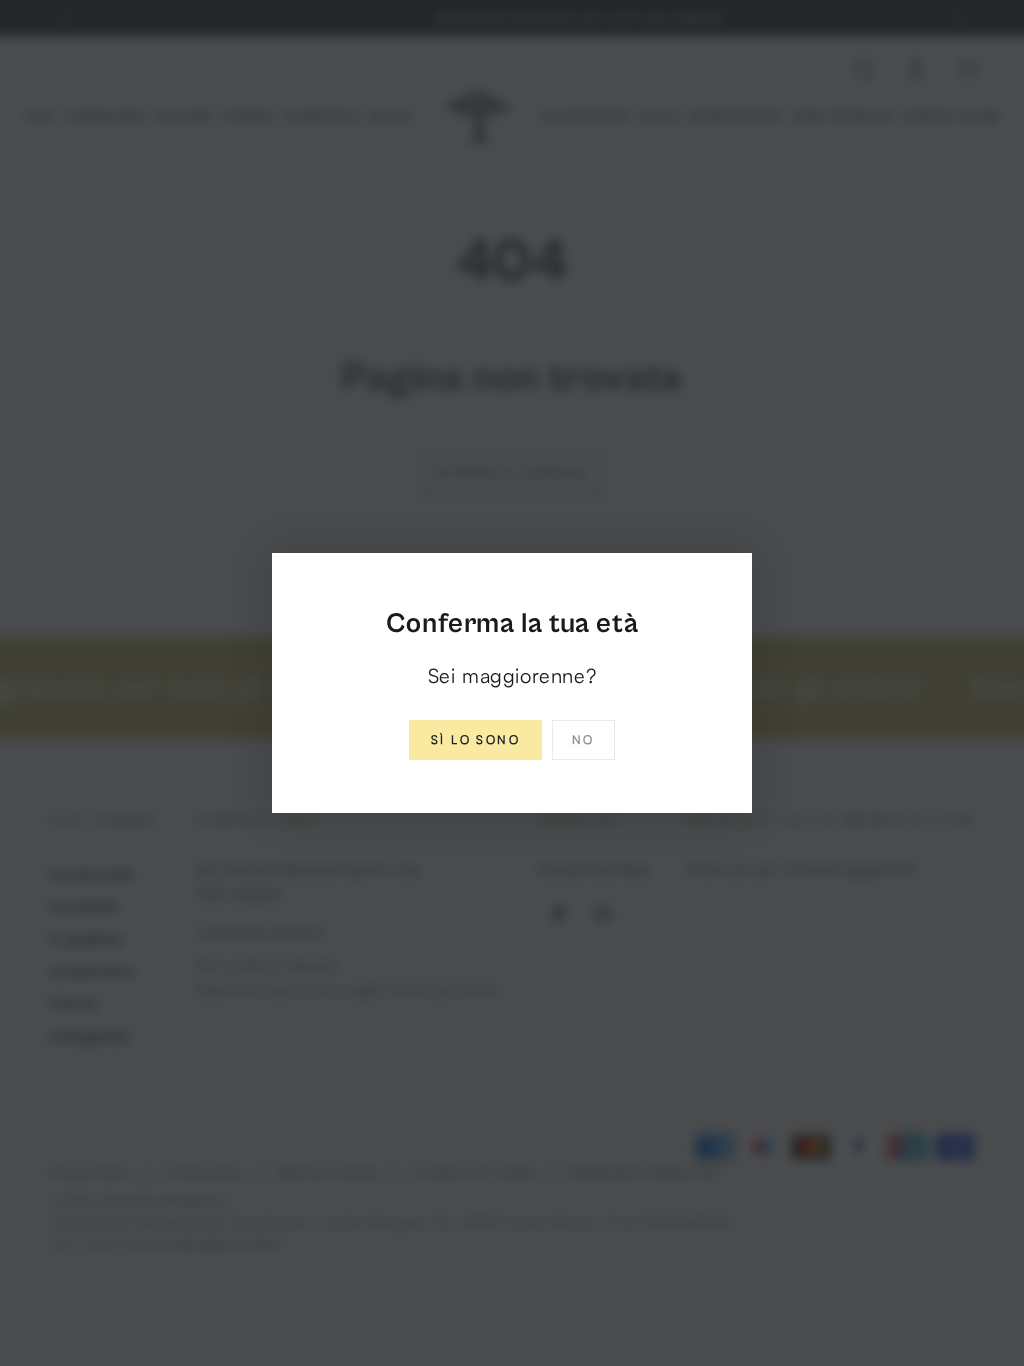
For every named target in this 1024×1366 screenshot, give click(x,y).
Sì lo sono (475, 739)
